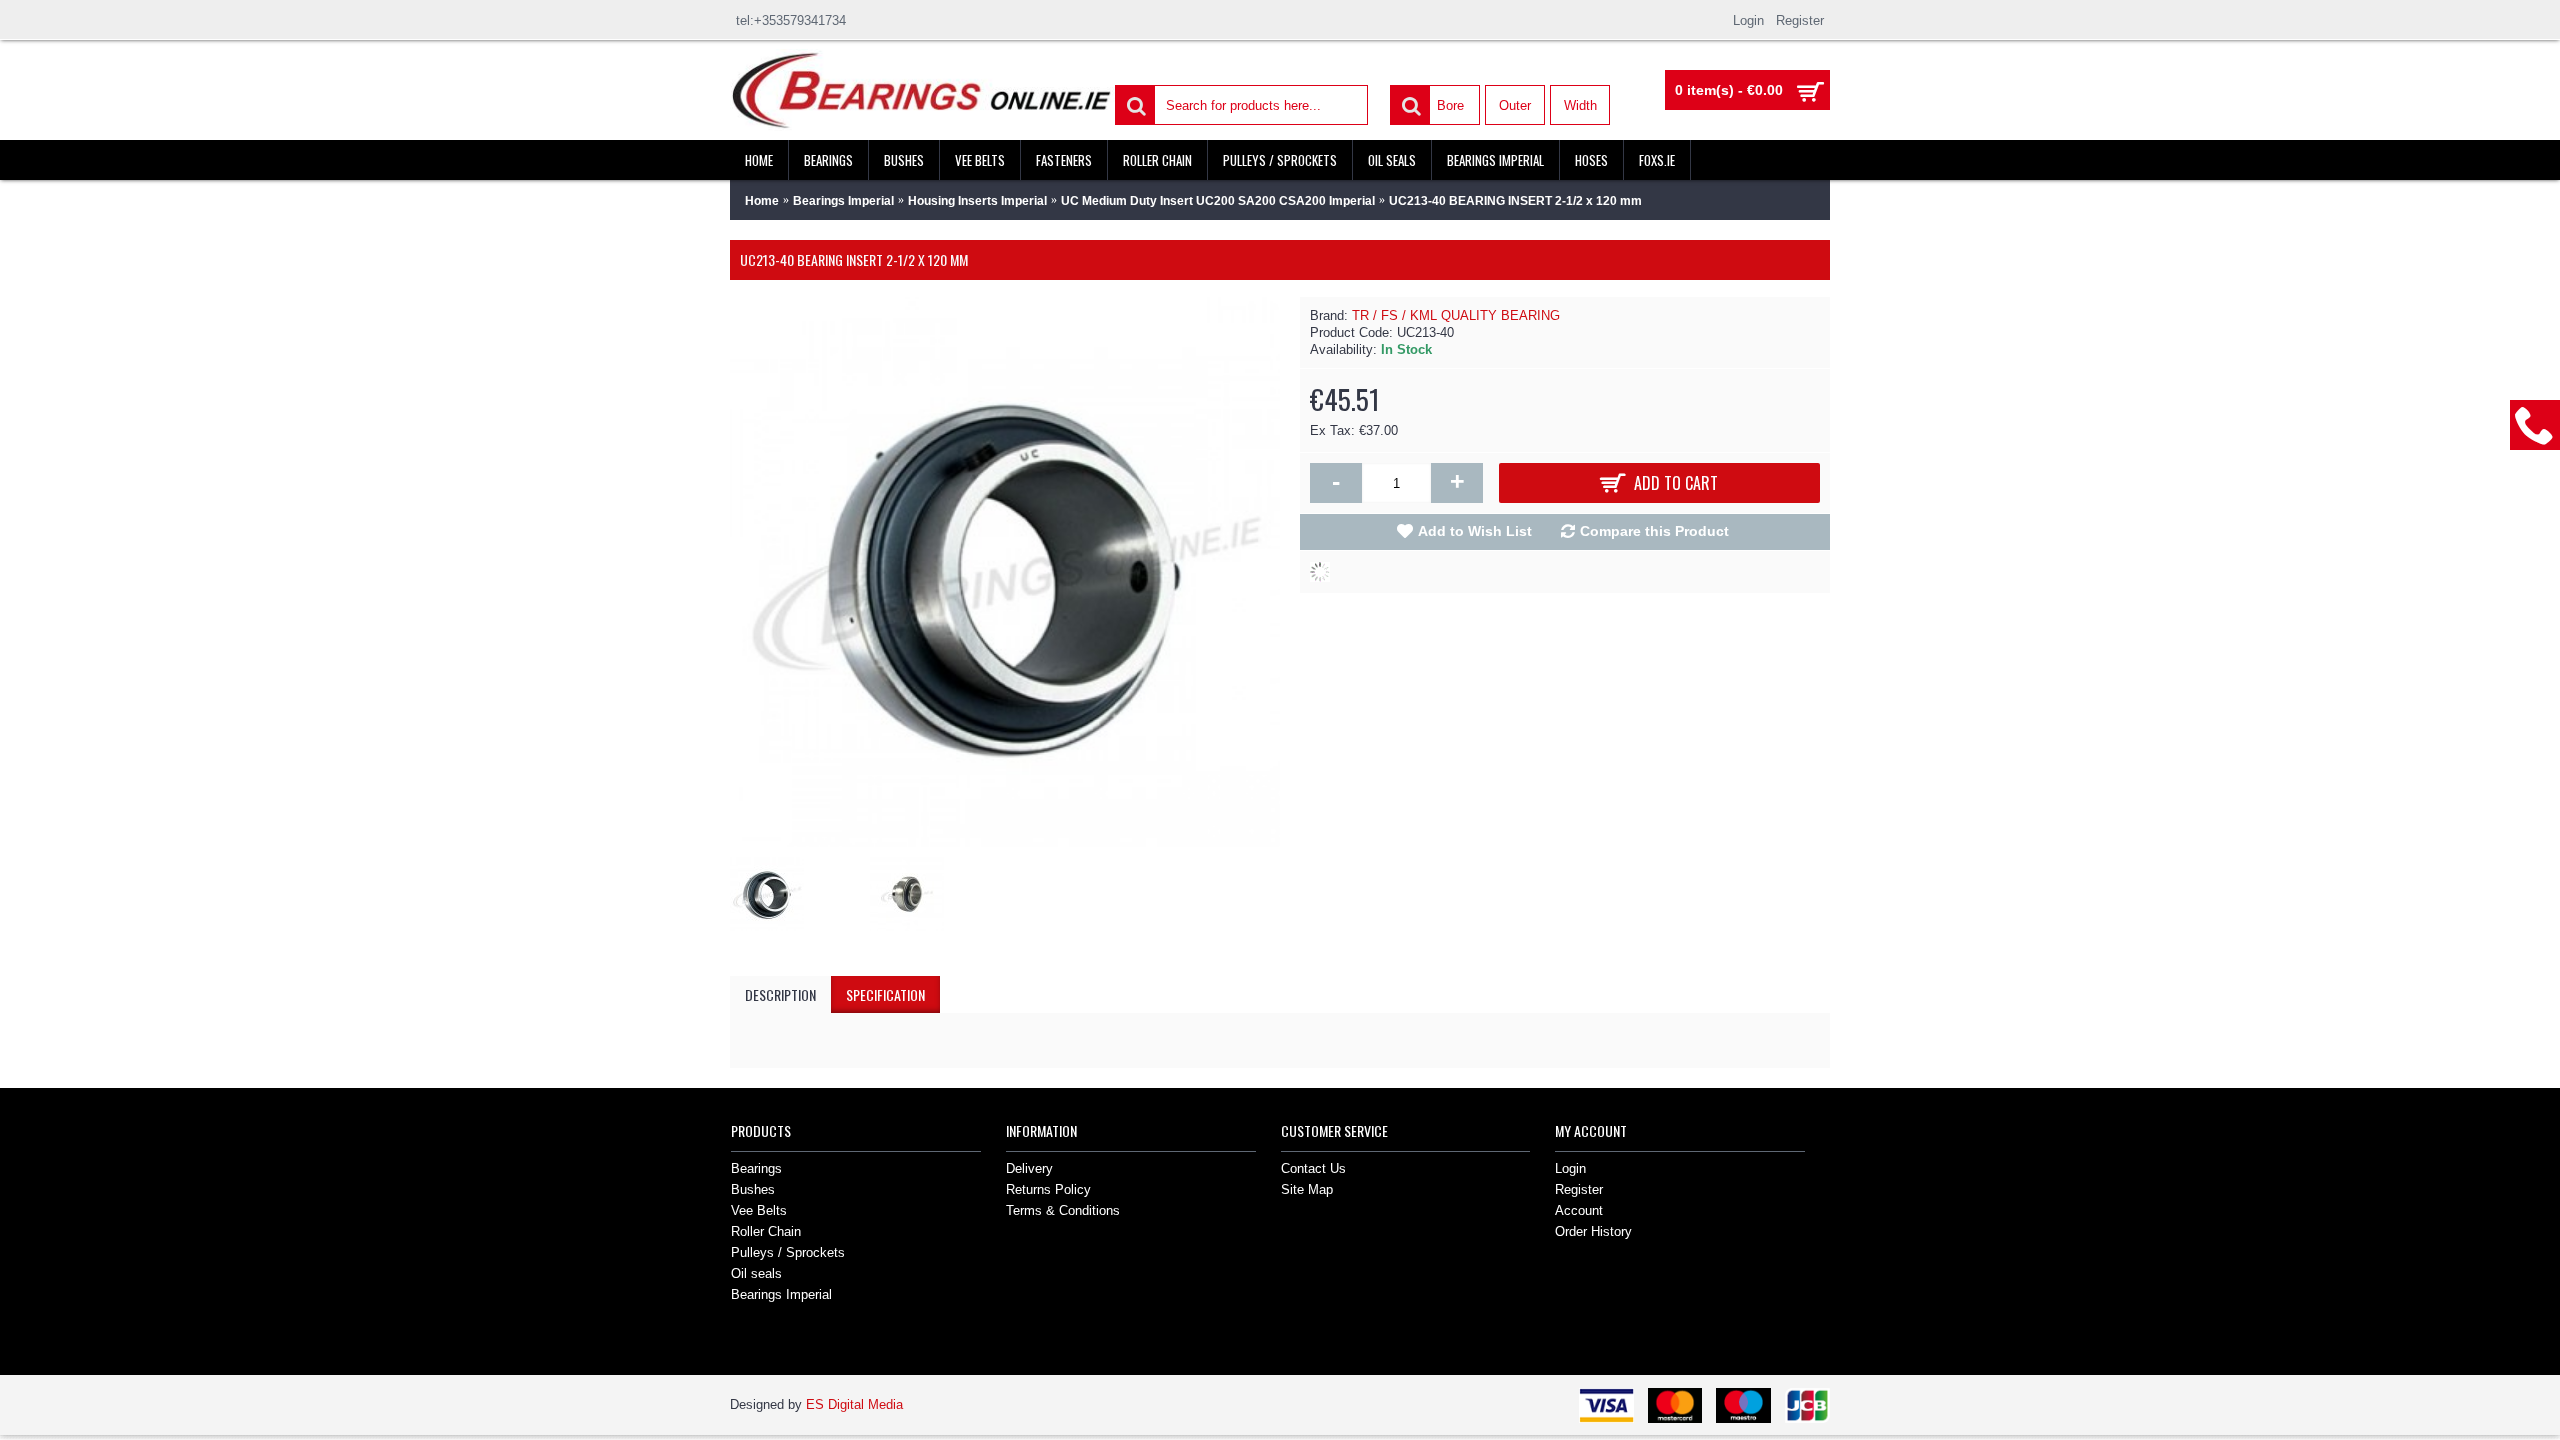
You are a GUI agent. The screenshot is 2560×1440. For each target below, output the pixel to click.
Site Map (1307, 1189)
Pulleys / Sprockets (788, 1252)
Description (780, 994)
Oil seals (756, 1273)
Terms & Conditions (1063, 1210)
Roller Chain (766, 1231)
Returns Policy (1048, 1189)
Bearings (756, 1168)
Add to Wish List (1475, 531)
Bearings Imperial (781, 1294)
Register (1579, 1189)
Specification (885, 994)
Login (1570, 1168)
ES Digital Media (854, 1404)
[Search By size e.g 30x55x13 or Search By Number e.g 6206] (1134, 104)
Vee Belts (759, 1210)
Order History (1593, 1231)
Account (1579, 1210)
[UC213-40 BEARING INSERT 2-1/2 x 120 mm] (772, 889)
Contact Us (1313, 1168)
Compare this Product (1654, 531)
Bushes (753, 1189)
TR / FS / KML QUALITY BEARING (1456, 315)
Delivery (1029, 1168)
